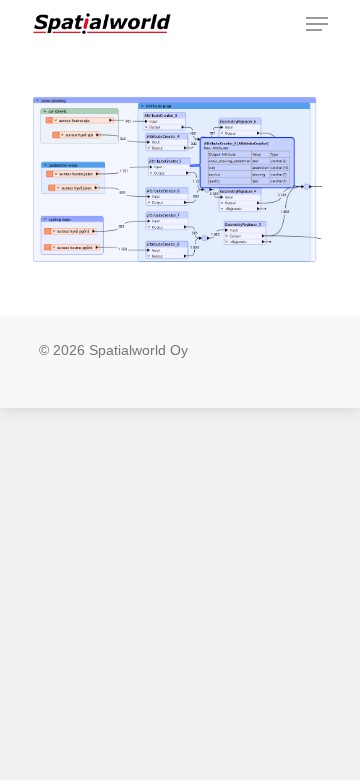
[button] (317, 24)
